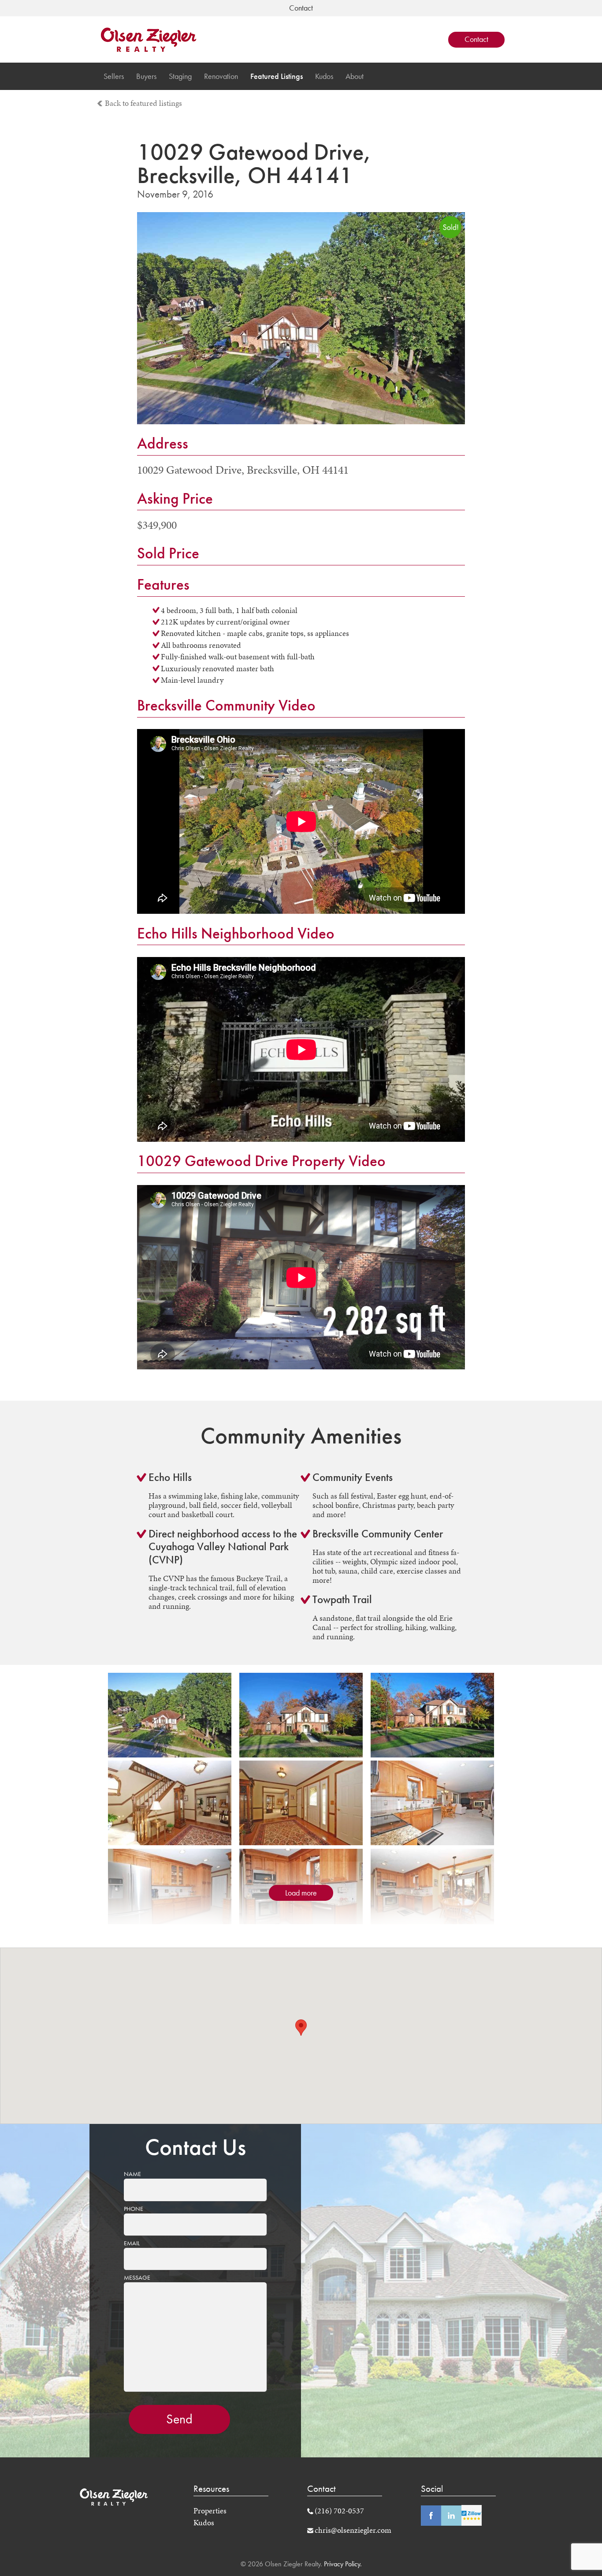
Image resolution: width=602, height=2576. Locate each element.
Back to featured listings (143, 103)
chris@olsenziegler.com (353, 2530)
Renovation (221, 76)
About (355, 76)
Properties (210, 2511)
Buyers (146, 76)
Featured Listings (277, 76)
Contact (476, 39)
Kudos (324, 76)
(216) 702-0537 (339, 2511)
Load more (301, 1893)
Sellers (114, 76)
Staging (180, 76)
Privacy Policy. (342, 2564)
